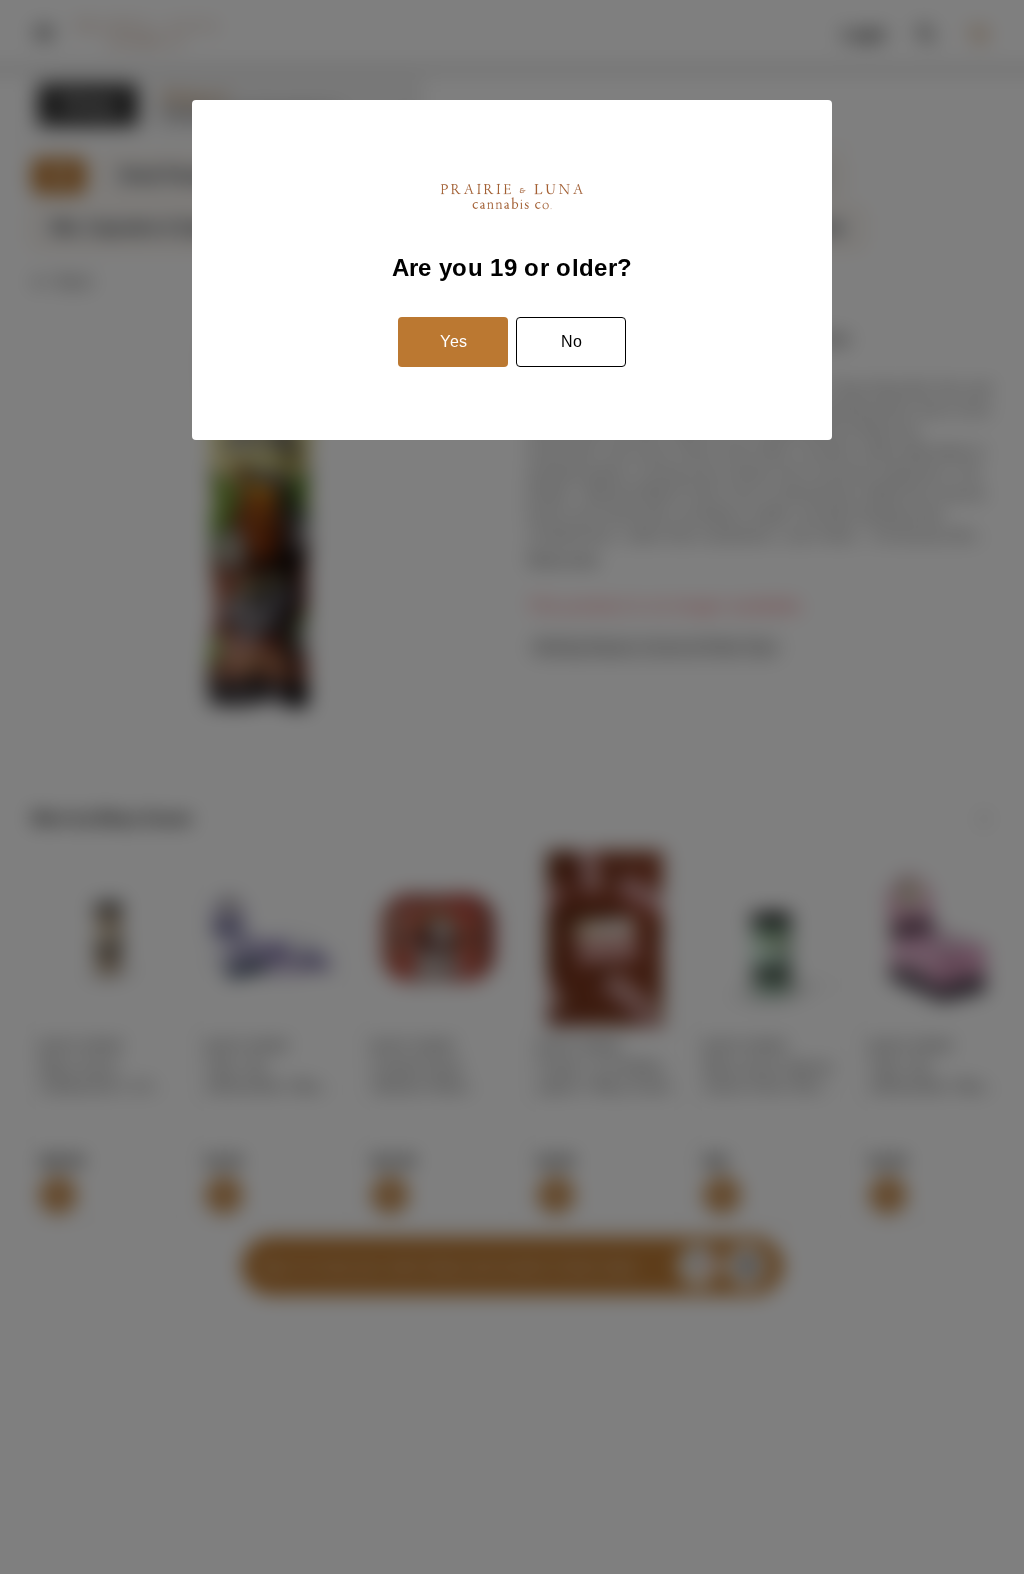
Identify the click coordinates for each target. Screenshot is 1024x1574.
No (571, 341)
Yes (453, 341)
